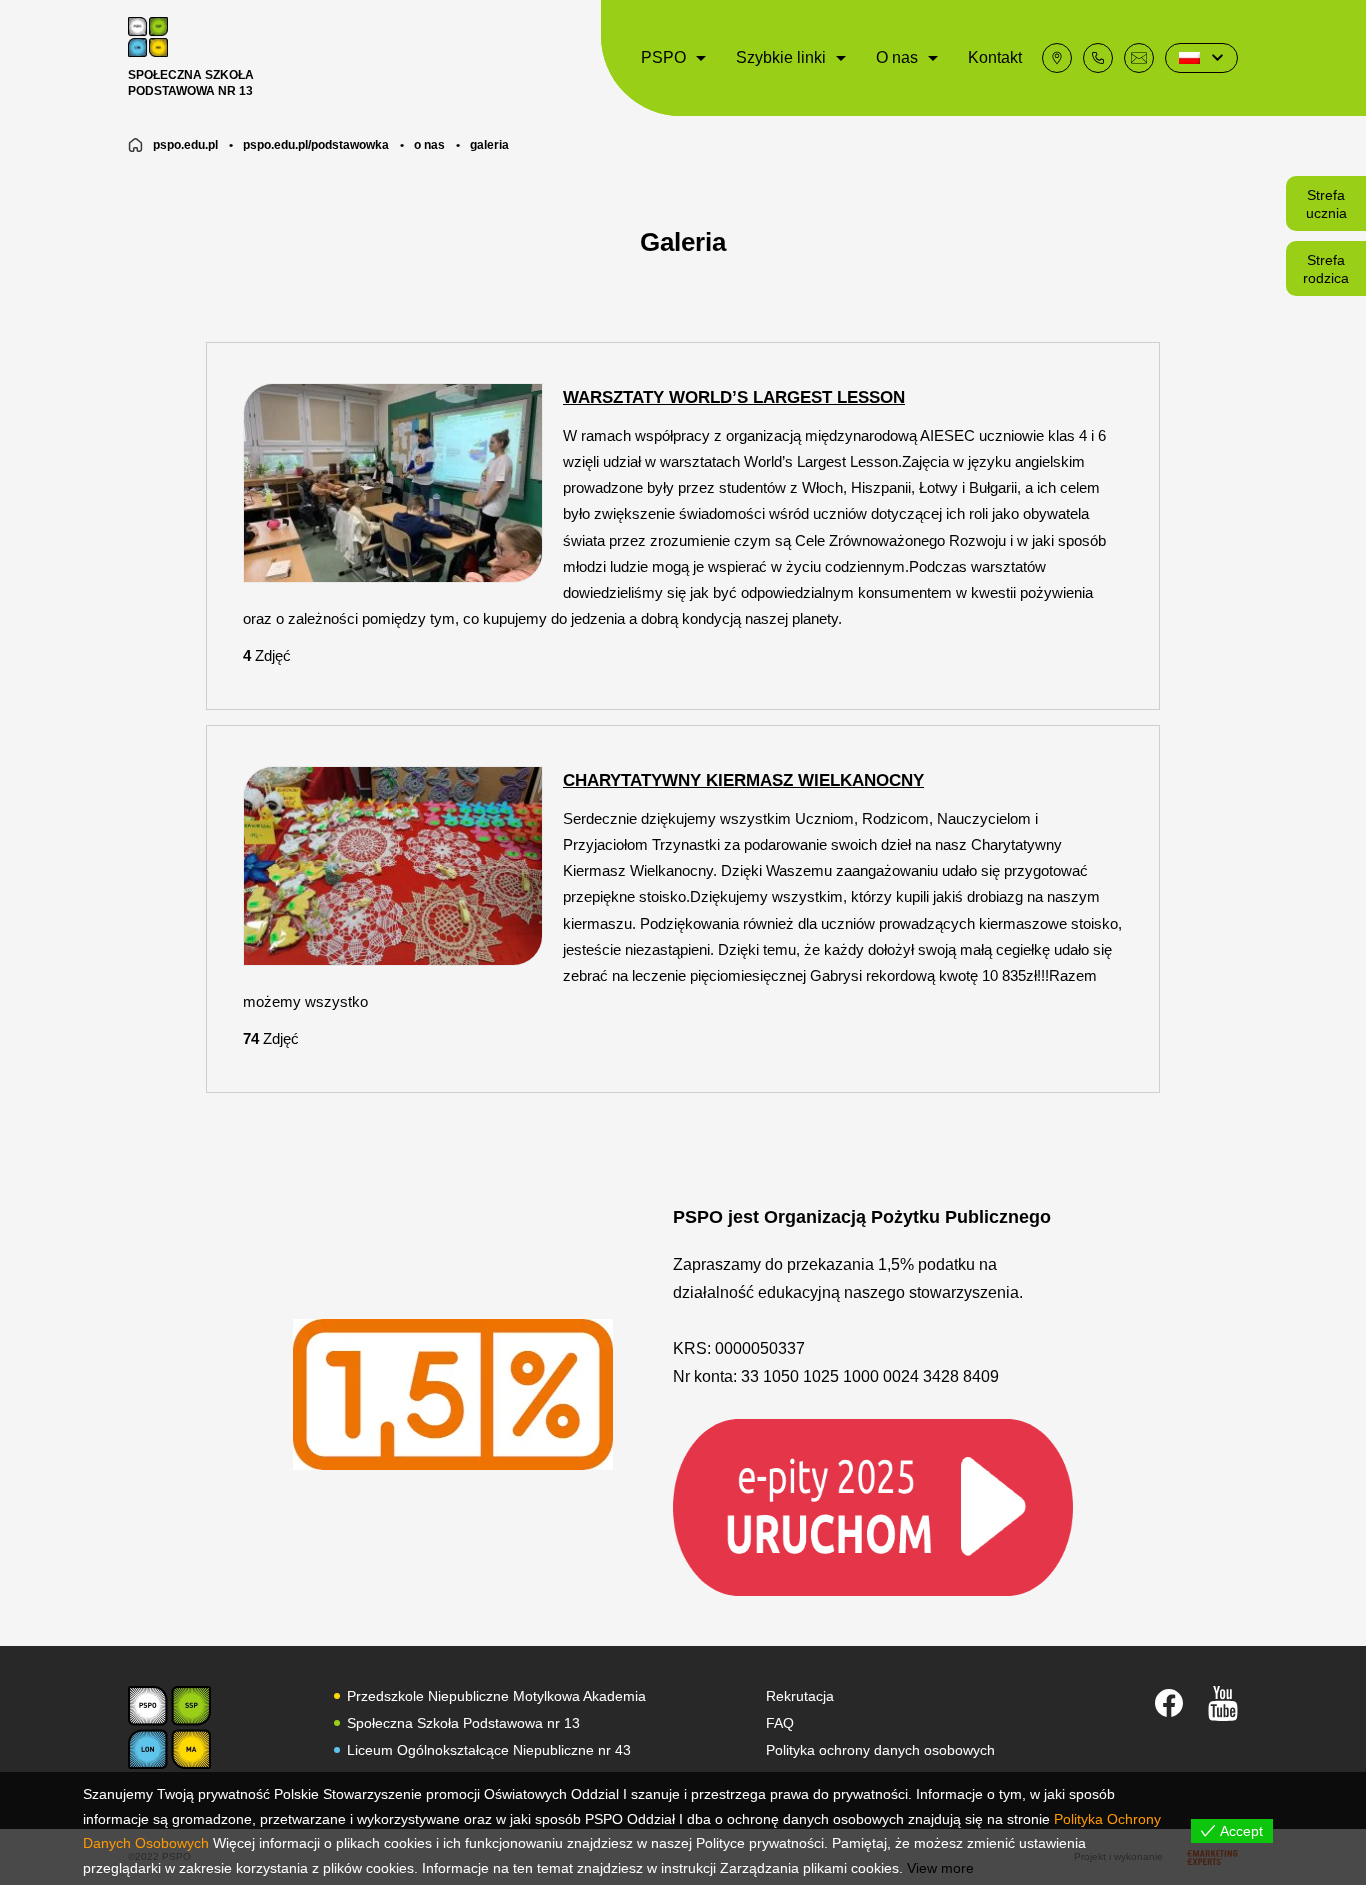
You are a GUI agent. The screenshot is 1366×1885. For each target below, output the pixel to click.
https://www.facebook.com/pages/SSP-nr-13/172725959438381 (1169, 1703)
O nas (897, 57)
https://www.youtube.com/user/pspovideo (1223, 1703)
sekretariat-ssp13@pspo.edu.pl (1139, 58)
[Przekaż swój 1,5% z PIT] (873, 1506)
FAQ (780, 1723)
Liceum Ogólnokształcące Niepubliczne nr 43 (489, 1750)
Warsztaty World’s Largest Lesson (734, 397)
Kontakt (995, 57)
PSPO (663, 57)
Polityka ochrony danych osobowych (880, 1750)
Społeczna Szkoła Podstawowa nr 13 (463, 1723)
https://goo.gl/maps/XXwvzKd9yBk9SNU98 (1057, 58)
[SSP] (169, 1727)
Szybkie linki (781, 57)
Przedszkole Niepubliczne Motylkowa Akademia (496, 1696)
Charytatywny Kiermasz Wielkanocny (743, 780)
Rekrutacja (800, 1696)
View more (940, 1868)
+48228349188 (1098, 58)
